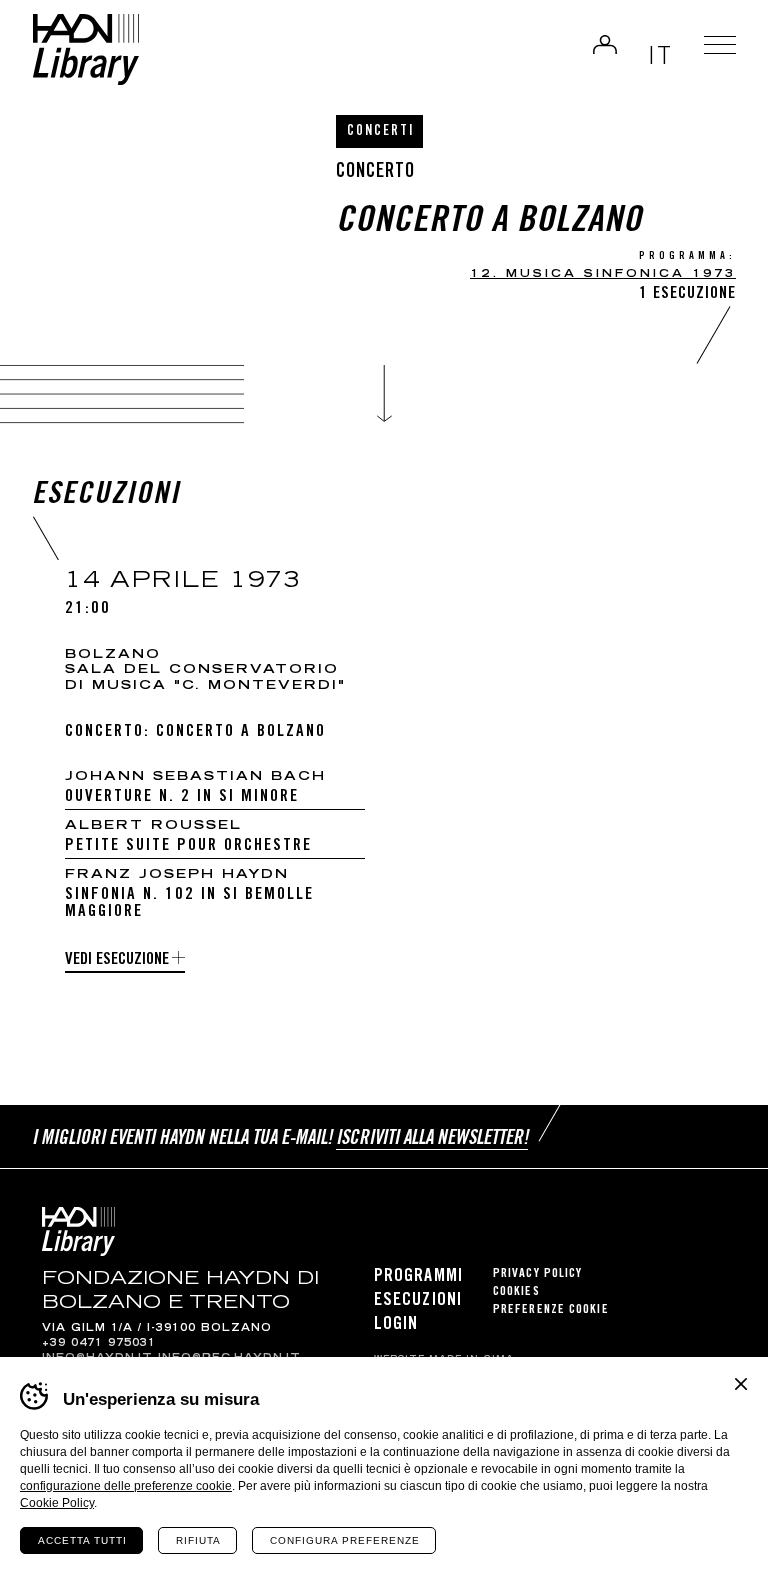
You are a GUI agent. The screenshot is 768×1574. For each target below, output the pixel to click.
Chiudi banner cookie (741, 1384)
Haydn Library (85, 49)
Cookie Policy (57, 1503)
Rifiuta (198, 1540)
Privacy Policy (537, 1274)
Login (605, 44)
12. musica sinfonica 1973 (603, 274)
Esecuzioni (418, 1301)
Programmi (418, 1277)
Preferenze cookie (551, 1310)
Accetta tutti (82, 1540)
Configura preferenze (345, 1540)
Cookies (516, 1292)
